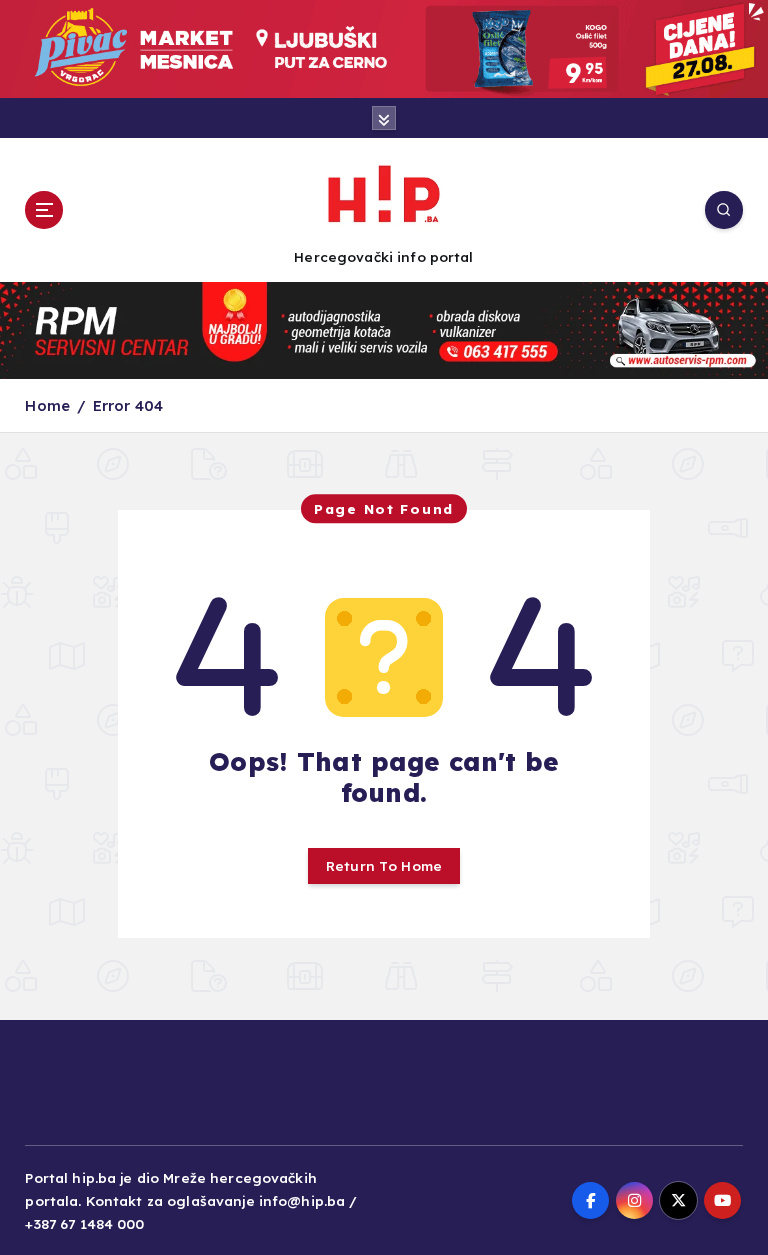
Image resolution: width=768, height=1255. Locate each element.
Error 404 (128, 405)
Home (47, 405)
